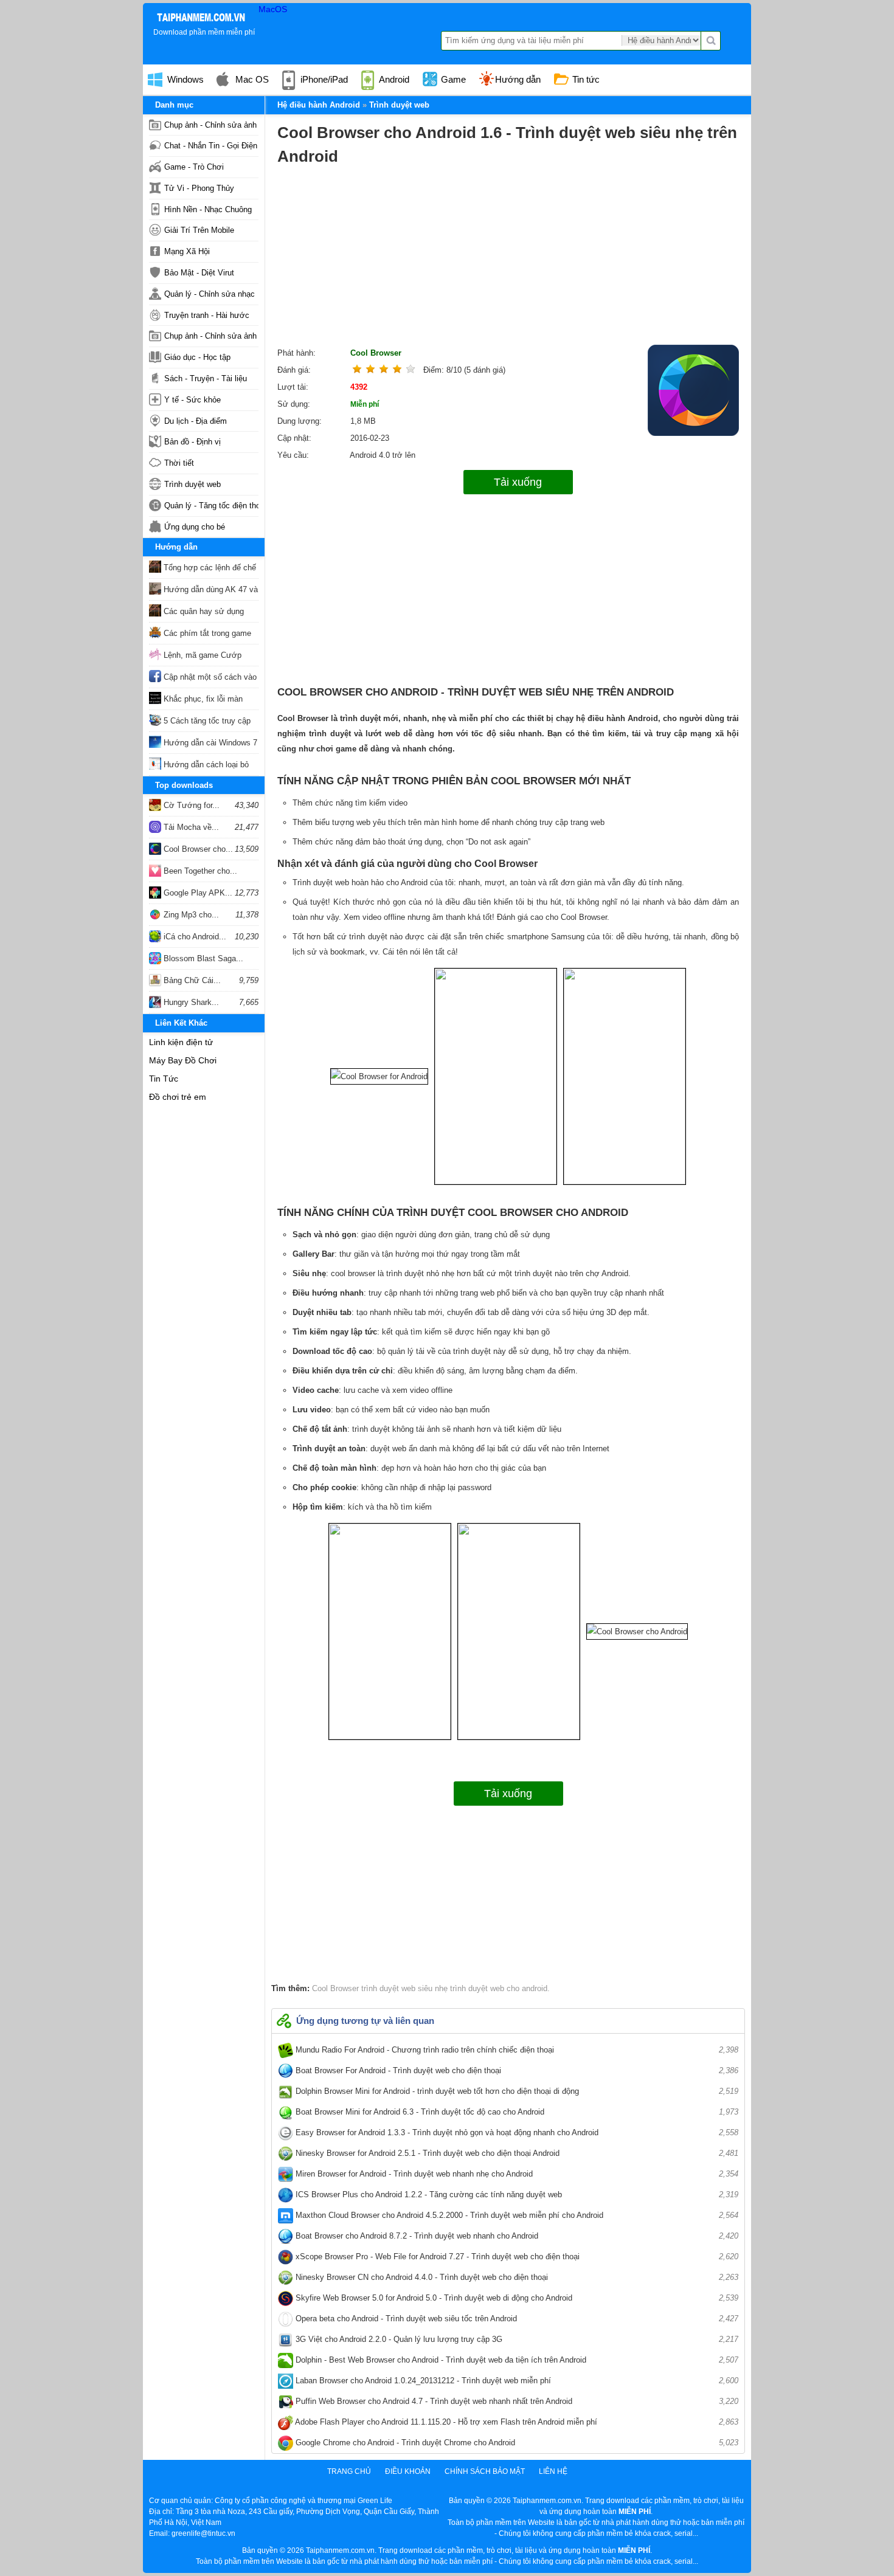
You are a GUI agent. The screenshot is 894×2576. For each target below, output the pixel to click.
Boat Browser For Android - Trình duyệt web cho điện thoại (516, 2070)
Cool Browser (376, 353)
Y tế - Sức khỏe (192, 400)
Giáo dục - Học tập (197, 357)
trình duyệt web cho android (497, 1988)
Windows (184, 79)
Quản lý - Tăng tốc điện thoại (211, 506)
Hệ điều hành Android (319, 105)
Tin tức (585, 79)
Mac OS (251, 79)
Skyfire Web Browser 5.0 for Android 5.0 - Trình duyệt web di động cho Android (516, 2298)
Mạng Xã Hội (187, 251)
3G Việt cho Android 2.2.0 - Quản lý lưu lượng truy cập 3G (516, 2339)
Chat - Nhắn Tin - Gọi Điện (211, 146)
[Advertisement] (508, 260)
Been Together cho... (199, 871)
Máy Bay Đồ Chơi (183, 1060)
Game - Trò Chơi (194, 167)
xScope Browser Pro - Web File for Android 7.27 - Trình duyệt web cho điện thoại (516, 2257)
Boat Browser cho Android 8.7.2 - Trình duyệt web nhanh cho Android (516, 2236)
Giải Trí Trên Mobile (199, 230)
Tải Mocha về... (190, 827)
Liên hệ (553, 2471)
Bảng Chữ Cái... (191, 980)
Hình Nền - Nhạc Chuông (208, 209)
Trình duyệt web (192, 484)
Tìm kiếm (711, 41)
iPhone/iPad (323, 79)
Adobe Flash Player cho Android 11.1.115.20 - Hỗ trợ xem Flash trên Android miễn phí (516, 2422)
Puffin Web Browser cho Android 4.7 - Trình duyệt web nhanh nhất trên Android (516, 2401)
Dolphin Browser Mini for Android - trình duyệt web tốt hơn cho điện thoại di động (516, 2091)
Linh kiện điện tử (181, 1042)
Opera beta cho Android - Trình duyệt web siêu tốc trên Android (516, 2319)
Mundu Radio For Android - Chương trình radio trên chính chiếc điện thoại (516, 2050)
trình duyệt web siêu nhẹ (403, 1988)
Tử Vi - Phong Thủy (199, 188)
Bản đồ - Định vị (192, 442)
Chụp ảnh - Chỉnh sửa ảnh (210, 125)
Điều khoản (408, 2471)
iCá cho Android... (194, 937)
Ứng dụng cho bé (195, 527)
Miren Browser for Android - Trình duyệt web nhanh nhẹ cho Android (516, 2174)
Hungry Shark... (190, 1002)
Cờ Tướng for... (190, 805)
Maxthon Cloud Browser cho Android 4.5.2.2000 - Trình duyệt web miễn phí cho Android (516, 2215)
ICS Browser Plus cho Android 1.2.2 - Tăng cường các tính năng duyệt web (516, 2194)
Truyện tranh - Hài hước (207, 315)
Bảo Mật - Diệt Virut (199, 273)
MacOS (273, 9)
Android (393, 79)
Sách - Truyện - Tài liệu (206, 378)
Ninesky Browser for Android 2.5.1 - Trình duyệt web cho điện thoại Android (516, 2153)
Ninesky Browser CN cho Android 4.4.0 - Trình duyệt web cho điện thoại (516, 2277)
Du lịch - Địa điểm (196, 421)
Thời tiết (179, 463)
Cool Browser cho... (197, 849)
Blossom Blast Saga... (202, 958)
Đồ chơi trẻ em (178, 1097)
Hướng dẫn (518, 79)
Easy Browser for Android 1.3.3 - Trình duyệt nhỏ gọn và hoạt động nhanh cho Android (516, 2132)
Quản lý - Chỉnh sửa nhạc (210, 294)
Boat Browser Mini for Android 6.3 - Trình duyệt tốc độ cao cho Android (516, 2112)
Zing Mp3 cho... (190, 915)
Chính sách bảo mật (485, 2471)
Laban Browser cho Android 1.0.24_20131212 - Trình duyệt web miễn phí (516, 2381)
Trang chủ (349, 2471)
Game (452, 79)
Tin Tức (164, 1079)
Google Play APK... (197, 893)
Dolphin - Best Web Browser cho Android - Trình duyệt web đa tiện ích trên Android (516, 2360)
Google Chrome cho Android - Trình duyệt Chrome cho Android (516, 2443)
